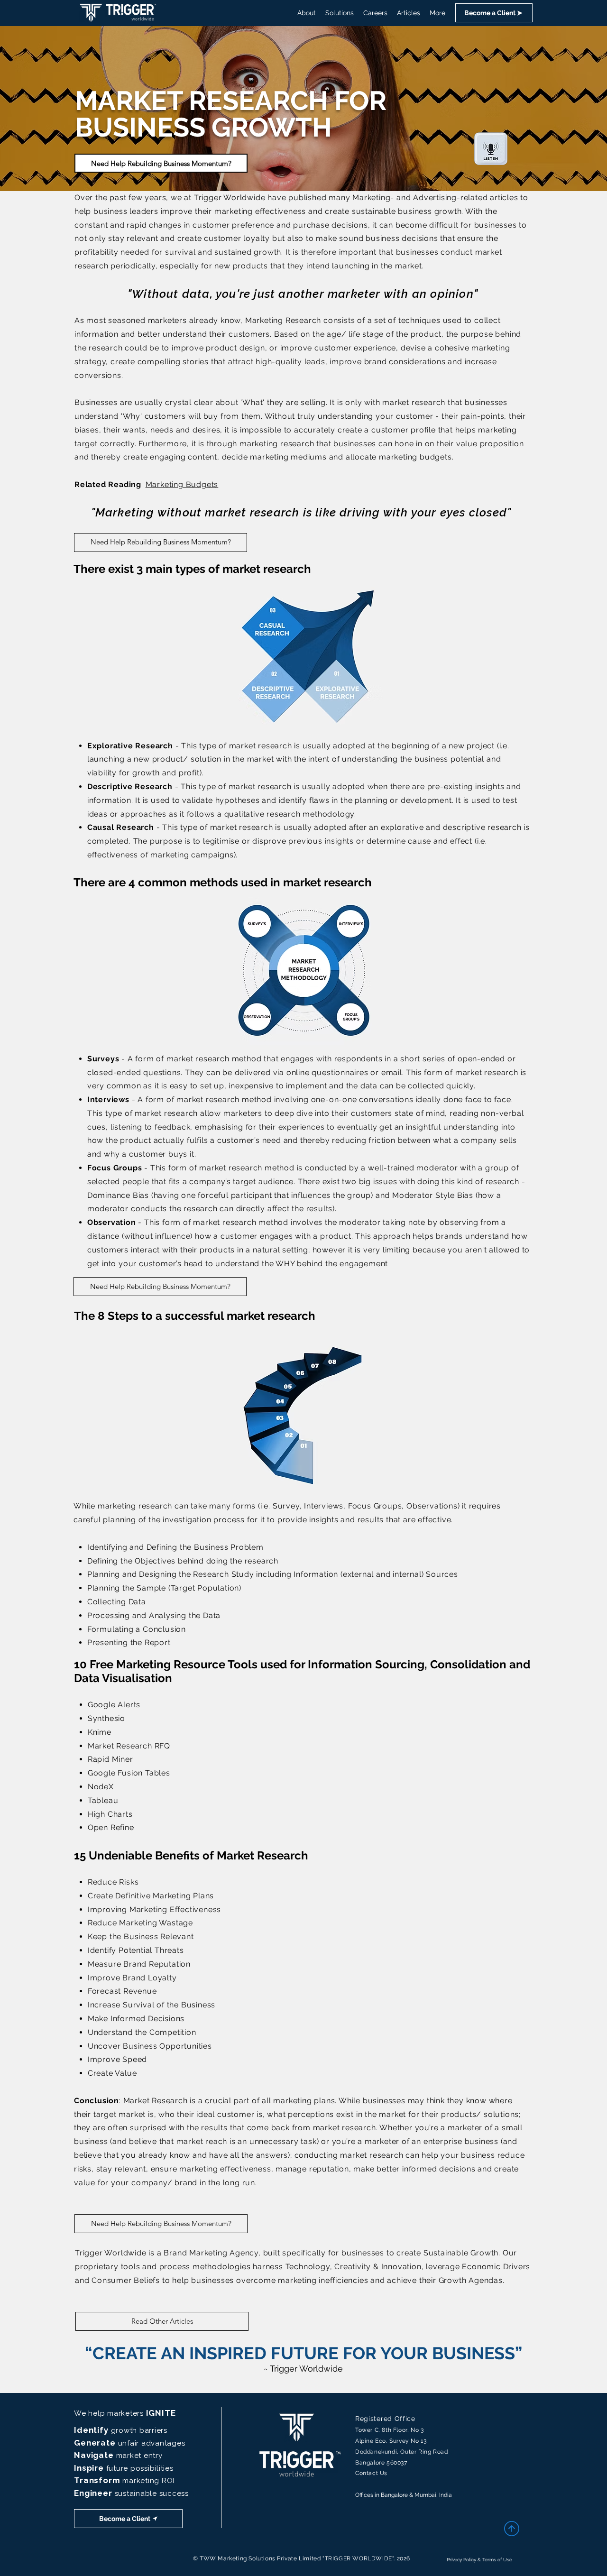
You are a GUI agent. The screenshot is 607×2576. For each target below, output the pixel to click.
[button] (494, 13)
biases (87, 430)
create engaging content (170, 457)
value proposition (490, 444)
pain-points (483, 416)
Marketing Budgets (182, 484)
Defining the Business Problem (205, 1547)
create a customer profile (387, 430)
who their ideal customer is (211, 2114)
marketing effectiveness (260, 211)
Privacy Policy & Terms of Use (479, 2560)
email (392, 1072)
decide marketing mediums (274, 457)
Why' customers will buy (170, 416)
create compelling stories (160, 362)
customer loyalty (237, 238)
